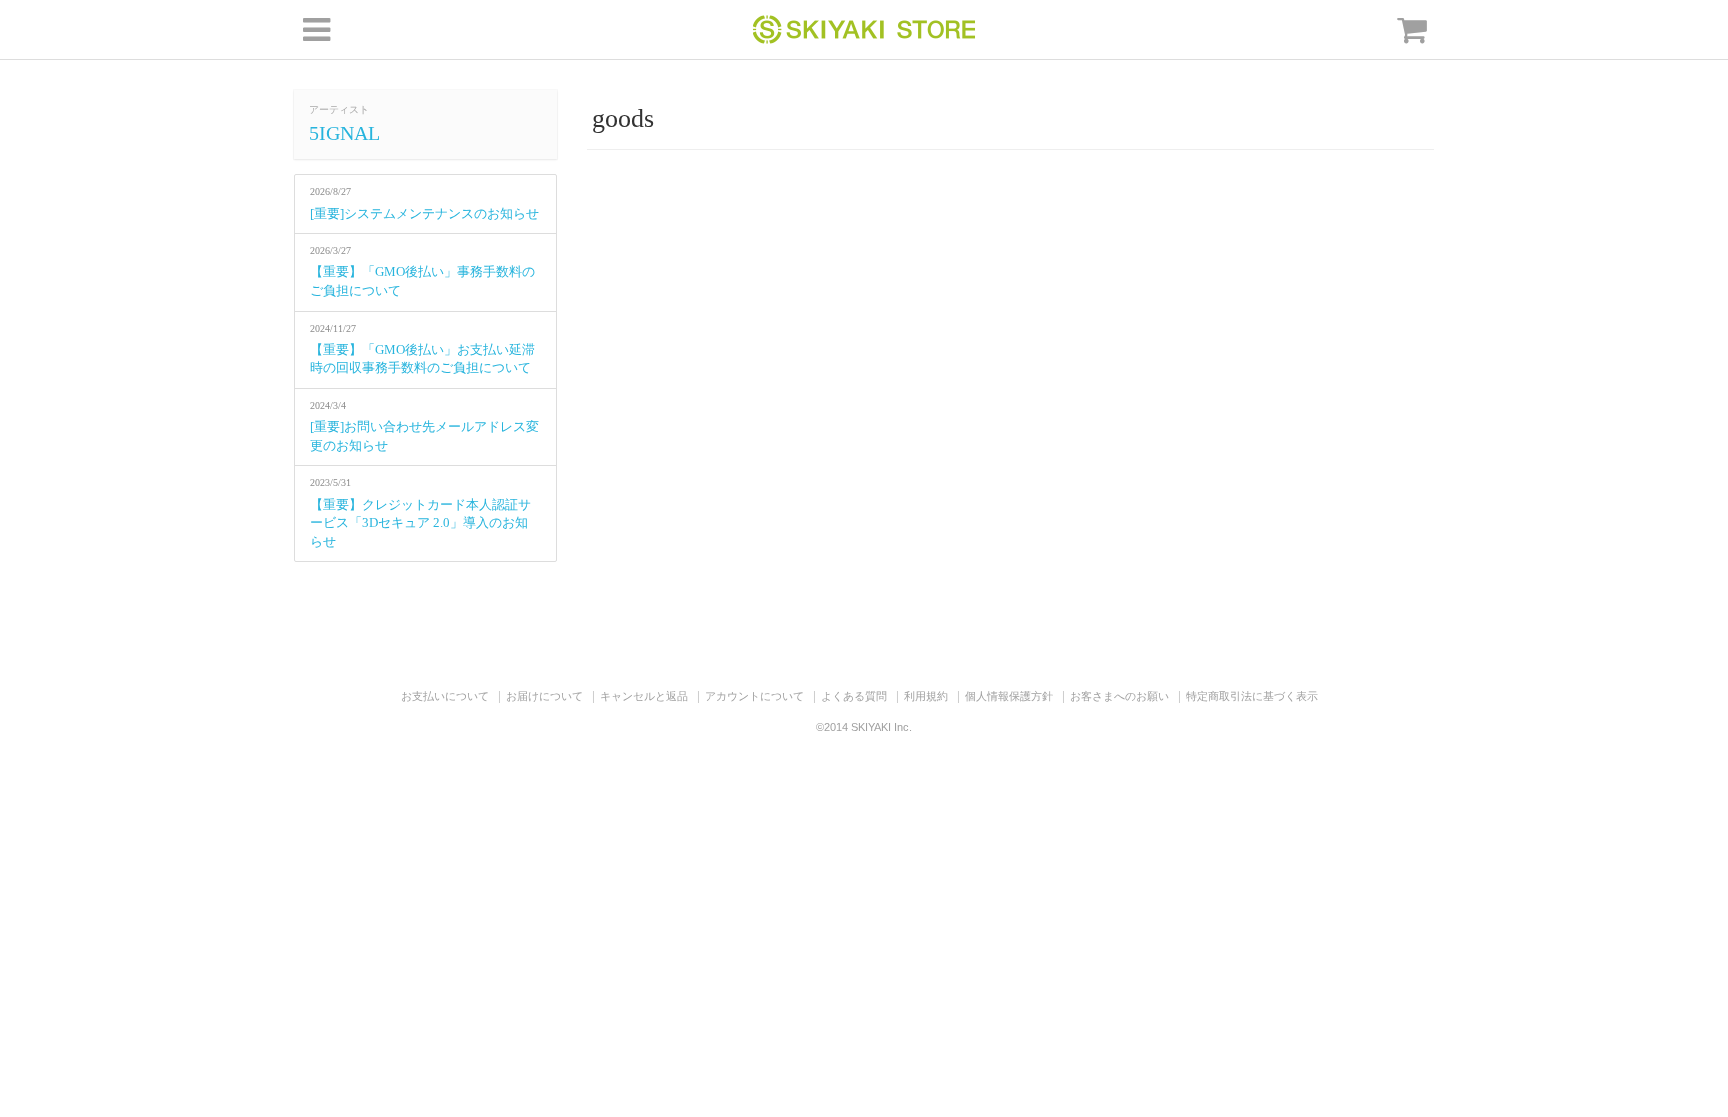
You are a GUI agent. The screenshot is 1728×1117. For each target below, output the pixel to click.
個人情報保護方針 (1009, 696)
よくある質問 (854, 696)
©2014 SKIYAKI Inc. (864, 727)
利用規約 (926, 696)
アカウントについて (754, 696)
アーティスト (339, 109)
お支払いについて (445, 696)
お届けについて (544, 696)
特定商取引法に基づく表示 (1252, 696)
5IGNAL (344, 133)
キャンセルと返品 (644, 696)
